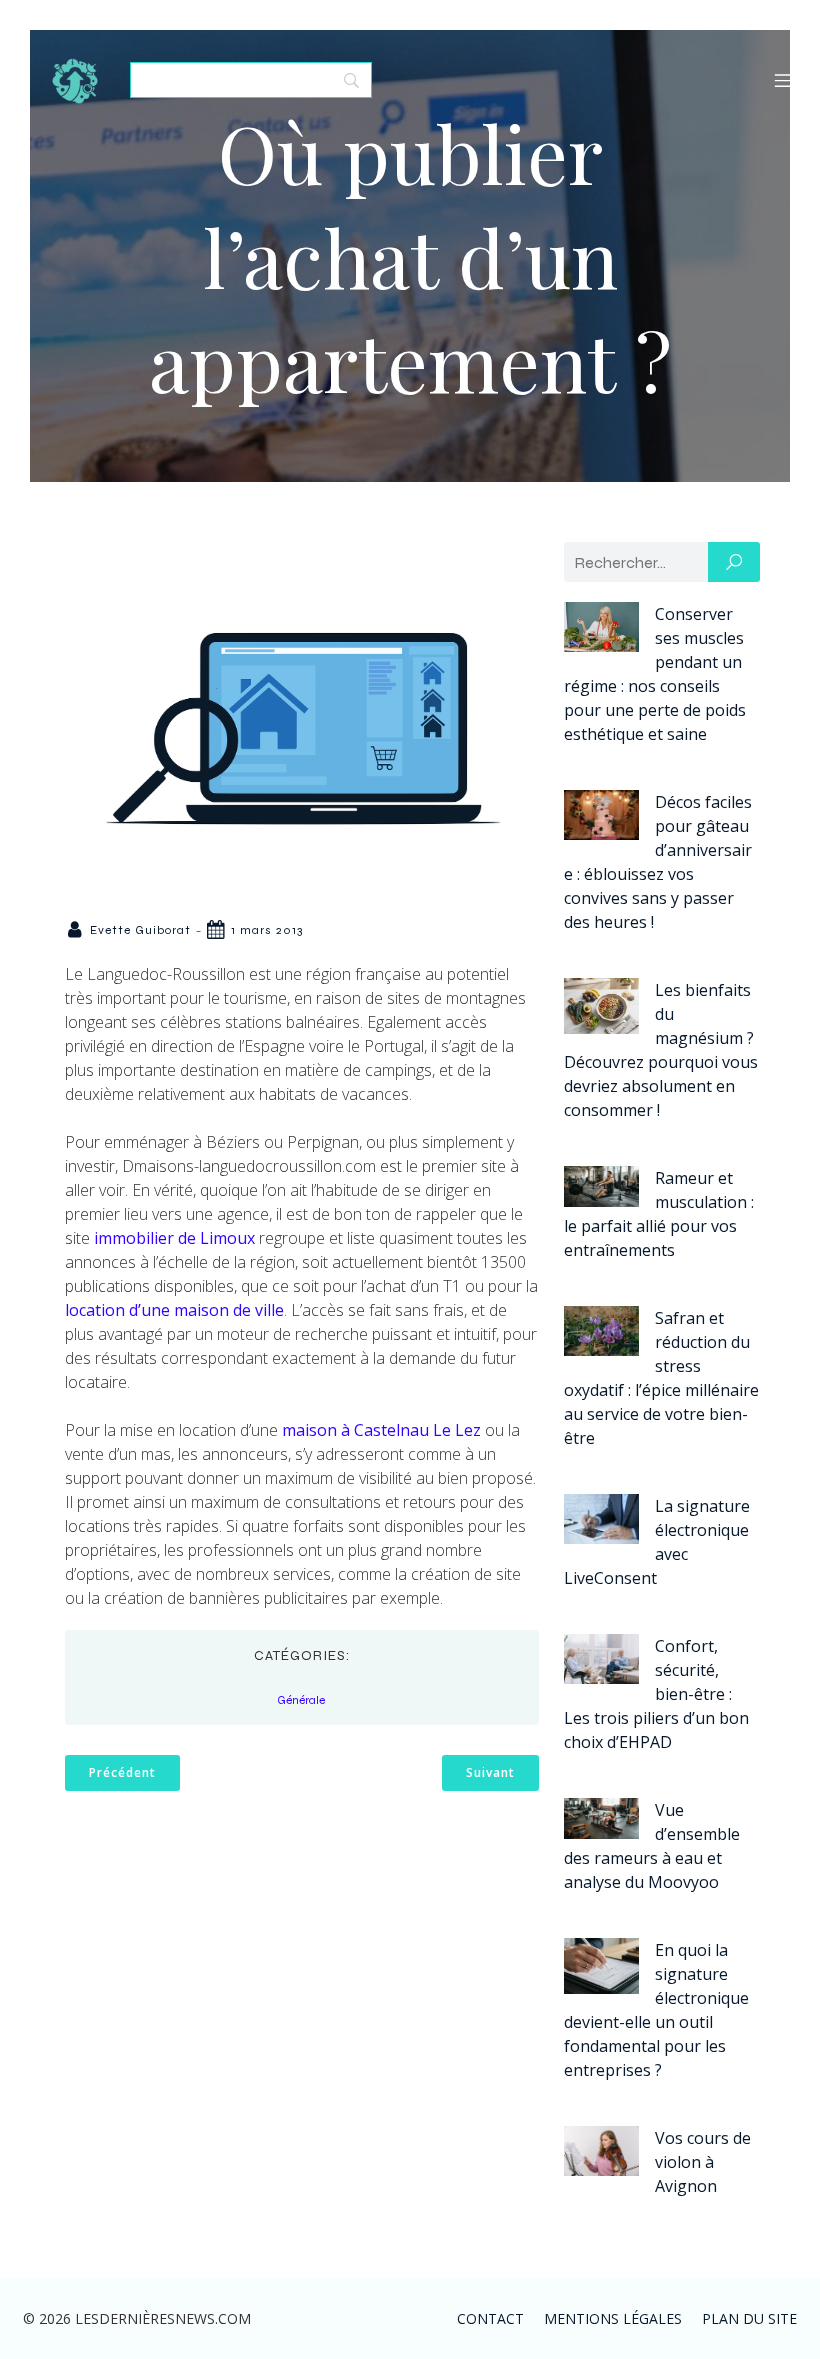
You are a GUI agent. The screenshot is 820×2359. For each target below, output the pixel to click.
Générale (301, 1700)
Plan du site (749, 2318)
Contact (490, 2318)
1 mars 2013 (267, 930)
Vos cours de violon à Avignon (703, 2162)
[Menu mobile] (783, 80)
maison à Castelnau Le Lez (381, 1430)
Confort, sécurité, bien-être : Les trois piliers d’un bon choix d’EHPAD (656, 1694)
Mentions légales (613, 2318)
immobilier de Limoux (174, 1238)
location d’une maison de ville (174, 1310)
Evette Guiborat (140, 930)
